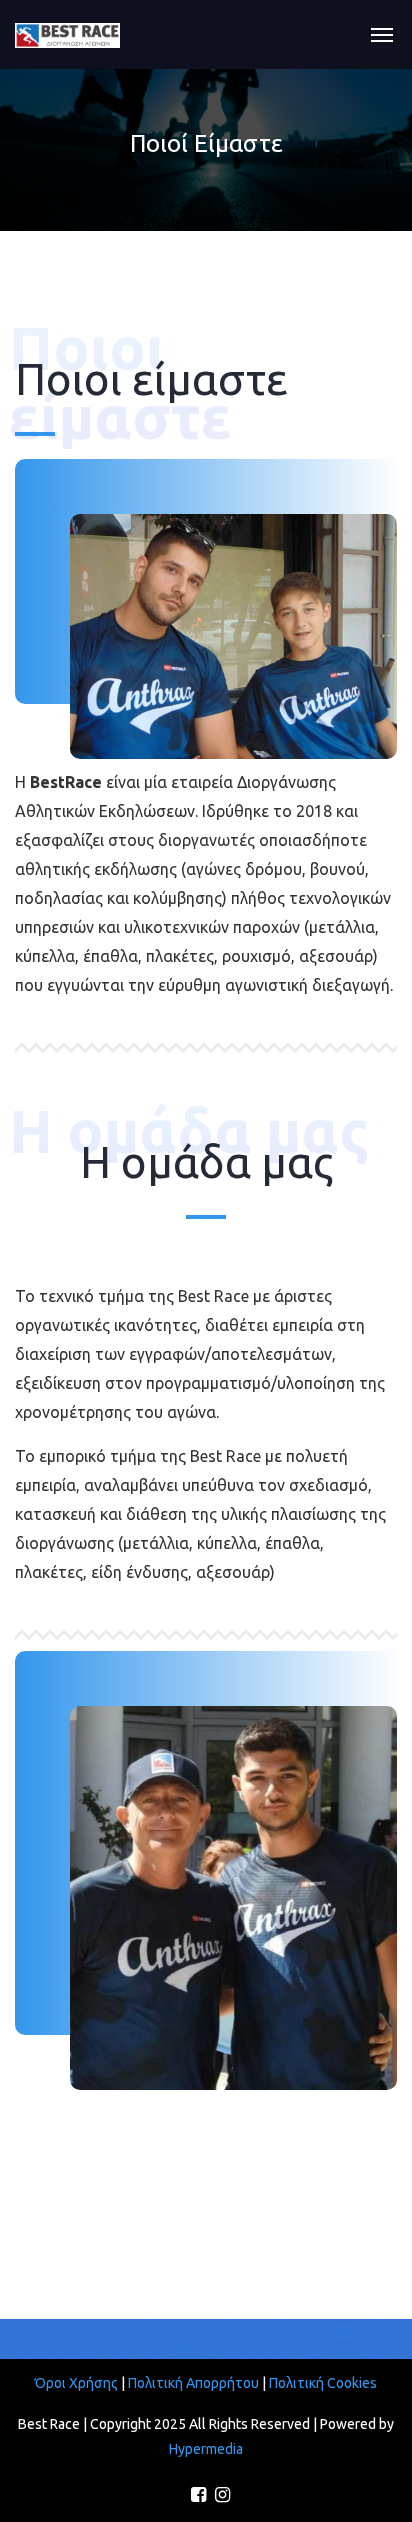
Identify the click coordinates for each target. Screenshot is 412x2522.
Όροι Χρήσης (78, 2383)
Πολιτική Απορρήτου (193, 2383)
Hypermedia (206, 2449)
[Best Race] (67, 34)
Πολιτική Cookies (323, 2383)
